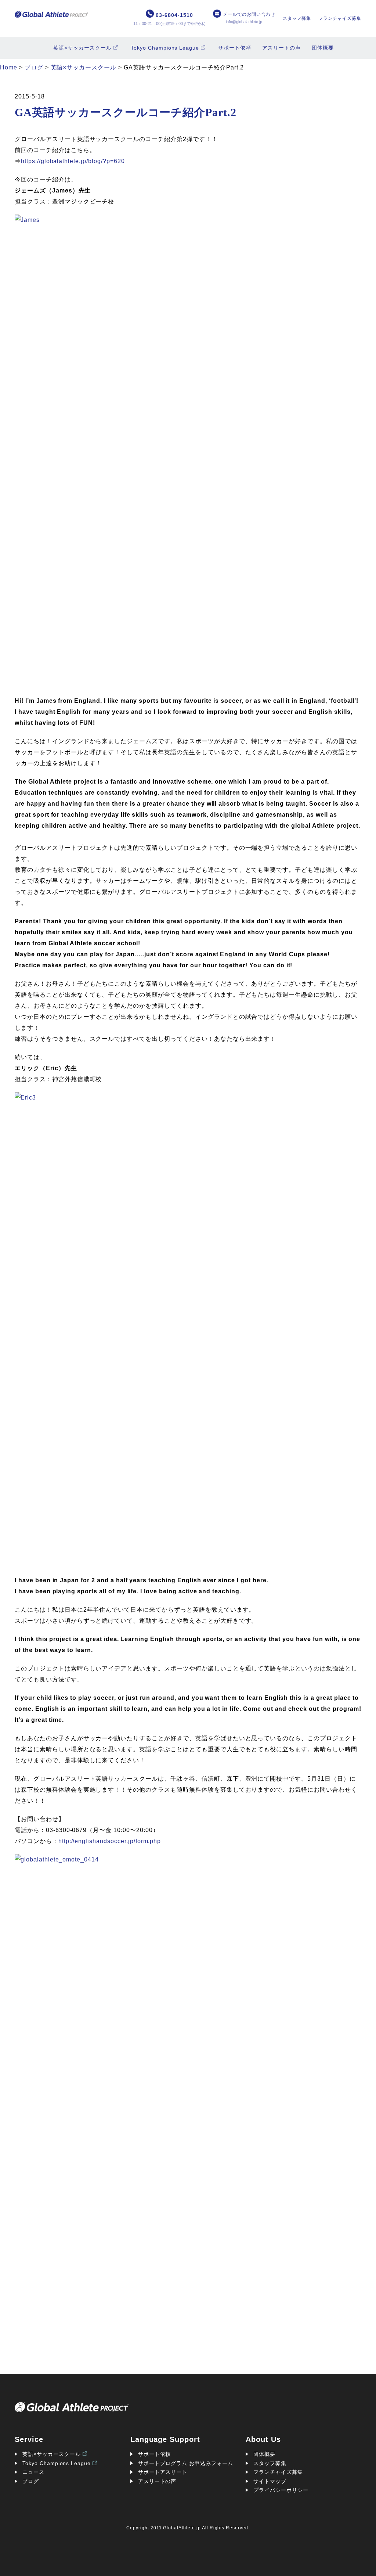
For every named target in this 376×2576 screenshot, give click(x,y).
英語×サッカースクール (82, 48)
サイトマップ (270, 2481)
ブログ (31, 2481)
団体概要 (323, 48)
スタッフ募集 (297, 18)
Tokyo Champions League (165, 48)
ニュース (33, 2472)
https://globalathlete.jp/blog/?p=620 (73, 161)
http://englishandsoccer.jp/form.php (110, 1841)
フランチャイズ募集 (340, 18)
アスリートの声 (281, 48)
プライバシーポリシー (281, 2490)
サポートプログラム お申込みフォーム (186, 2463)
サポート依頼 (235, 48)
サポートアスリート (163, 2472)
